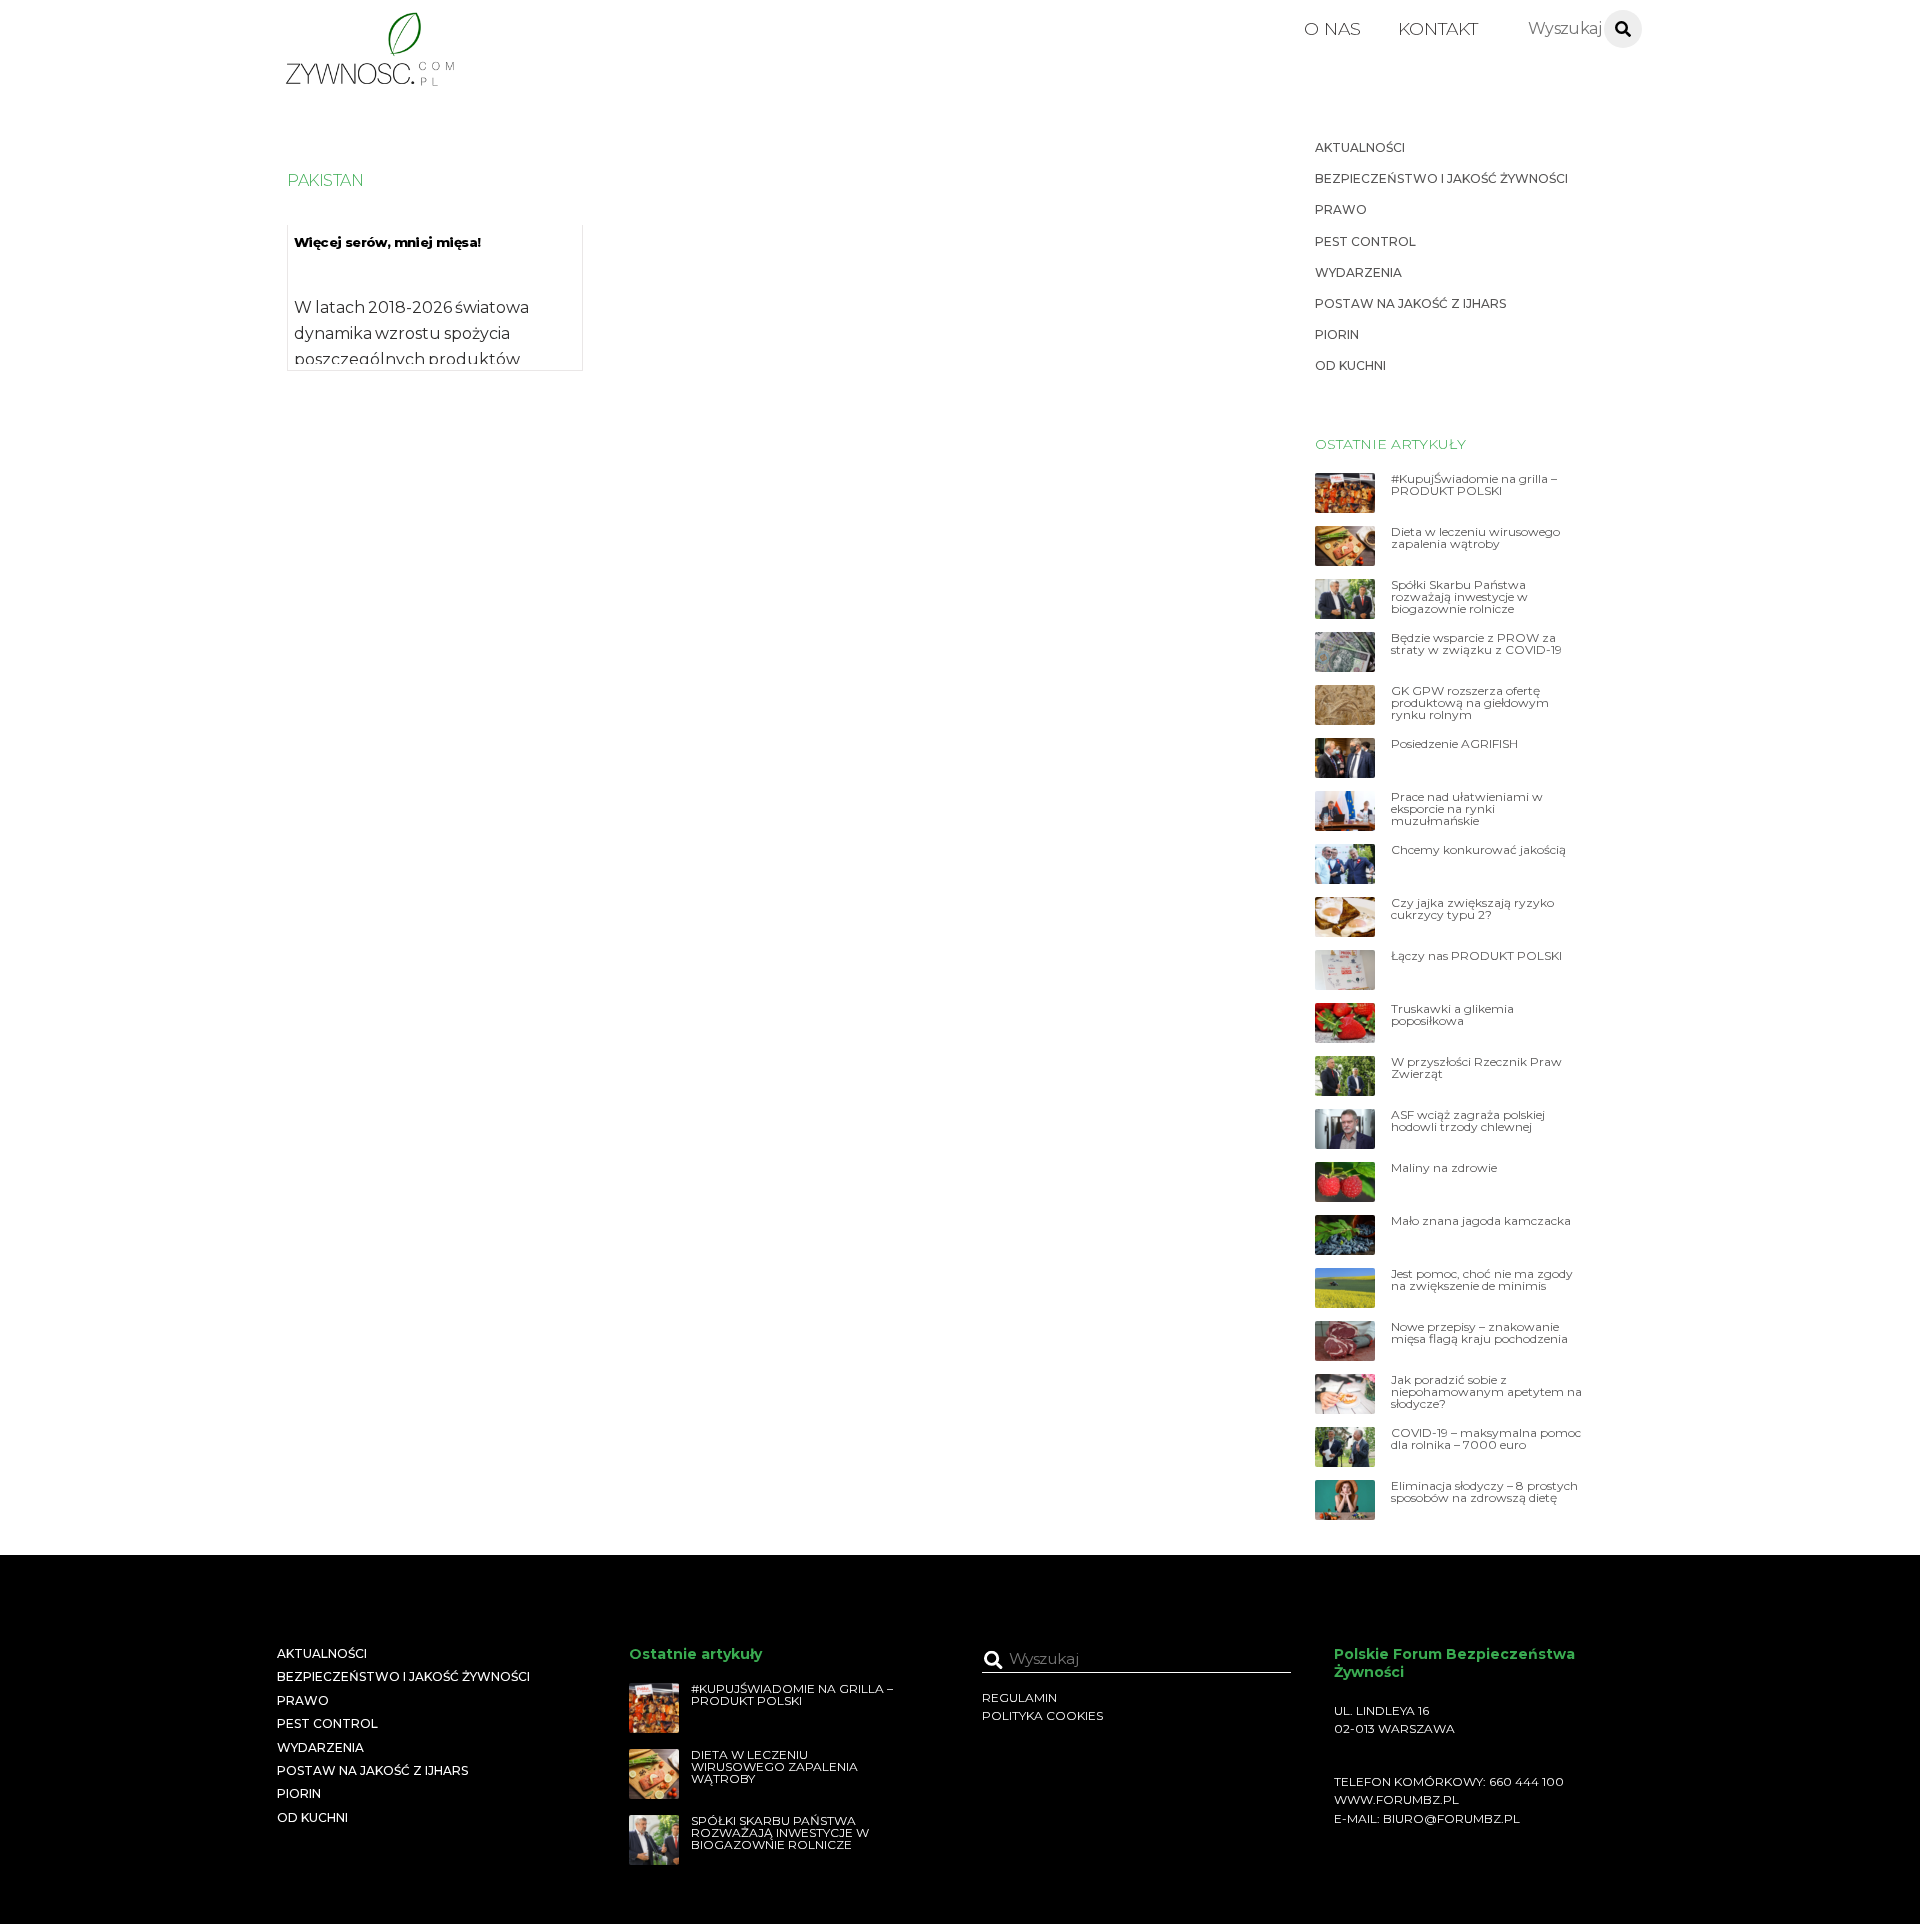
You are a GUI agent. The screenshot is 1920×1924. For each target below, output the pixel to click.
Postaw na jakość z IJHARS (1410, 303)
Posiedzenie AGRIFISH (1454, 744)
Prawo (1341, 209)
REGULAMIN (1019, 1697)
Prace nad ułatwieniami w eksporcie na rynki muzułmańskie (1467, 809)
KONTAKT (1438, 28)
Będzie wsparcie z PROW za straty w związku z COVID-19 (1476, 644)
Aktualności (1360, 147)
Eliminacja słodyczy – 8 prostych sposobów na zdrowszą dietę (1484, 1492)
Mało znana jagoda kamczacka (1481, 1221)
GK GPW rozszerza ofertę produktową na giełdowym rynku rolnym (1470, 703)
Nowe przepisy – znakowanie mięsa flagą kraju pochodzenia (1479, 1333)
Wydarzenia (1358, 272)
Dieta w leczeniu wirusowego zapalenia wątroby (1475, 538)
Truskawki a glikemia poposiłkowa (1452, 1015)
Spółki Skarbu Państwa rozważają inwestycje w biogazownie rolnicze (1459, 597)
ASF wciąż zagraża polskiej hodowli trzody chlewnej (1468, 1121)
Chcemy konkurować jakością (1478, 850)
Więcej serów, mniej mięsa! (387, 242)
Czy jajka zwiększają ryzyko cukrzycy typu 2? (1472, 909)
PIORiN (1337, 334)
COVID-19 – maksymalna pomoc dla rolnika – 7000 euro (1486, 1439)
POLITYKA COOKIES (1042, 1715)
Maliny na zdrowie (1444, 1168)
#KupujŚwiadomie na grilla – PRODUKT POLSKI (1474, 485)
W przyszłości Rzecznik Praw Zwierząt (1476, 1068)
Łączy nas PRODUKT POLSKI (1476, 956)
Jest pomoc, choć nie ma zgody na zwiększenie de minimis (1482, 1280)
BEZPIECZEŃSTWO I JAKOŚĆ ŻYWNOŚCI (1441, 178)
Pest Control (1365, 241)
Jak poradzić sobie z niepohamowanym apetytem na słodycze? (1486, 1392)
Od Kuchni (1350, 365)
